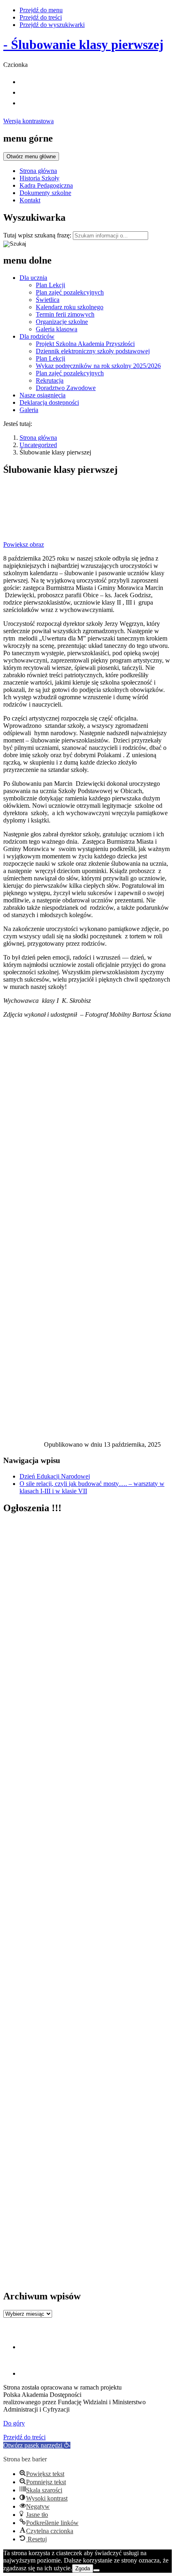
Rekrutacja (50, 380)
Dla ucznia (33, 278)
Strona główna (38, 171)
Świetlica (48, 300)
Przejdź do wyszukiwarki (52, 25)
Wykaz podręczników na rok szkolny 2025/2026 (98, 366)
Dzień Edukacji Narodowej (55, 1476)
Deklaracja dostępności (49, 402)
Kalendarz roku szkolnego (70, 307)
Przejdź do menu (41, 10)
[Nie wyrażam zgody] (96, 2570)
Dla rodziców (37, 336)
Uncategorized (38, 445)
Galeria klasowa (57, 329)
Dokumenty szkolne (45, 193)
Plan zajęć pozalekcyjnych (70, 292)
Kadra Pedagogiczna (46, 185)
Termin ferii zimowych (65, 314)
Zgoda (83, 2568)
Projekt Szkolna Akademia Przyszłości (85, 344)
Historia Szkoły (39, 178)
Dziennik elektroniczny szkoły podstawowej (93, 351)
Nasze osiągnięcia (43, 395)
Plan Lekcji (50, 285)
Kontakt (30, 200)
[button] (37, 2445)
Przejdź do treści (41, 17)
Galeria (29, 410)
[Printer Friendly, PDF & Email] (24, 1447)
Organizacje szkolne (62, 322)
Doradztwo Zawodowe (66, 388)
